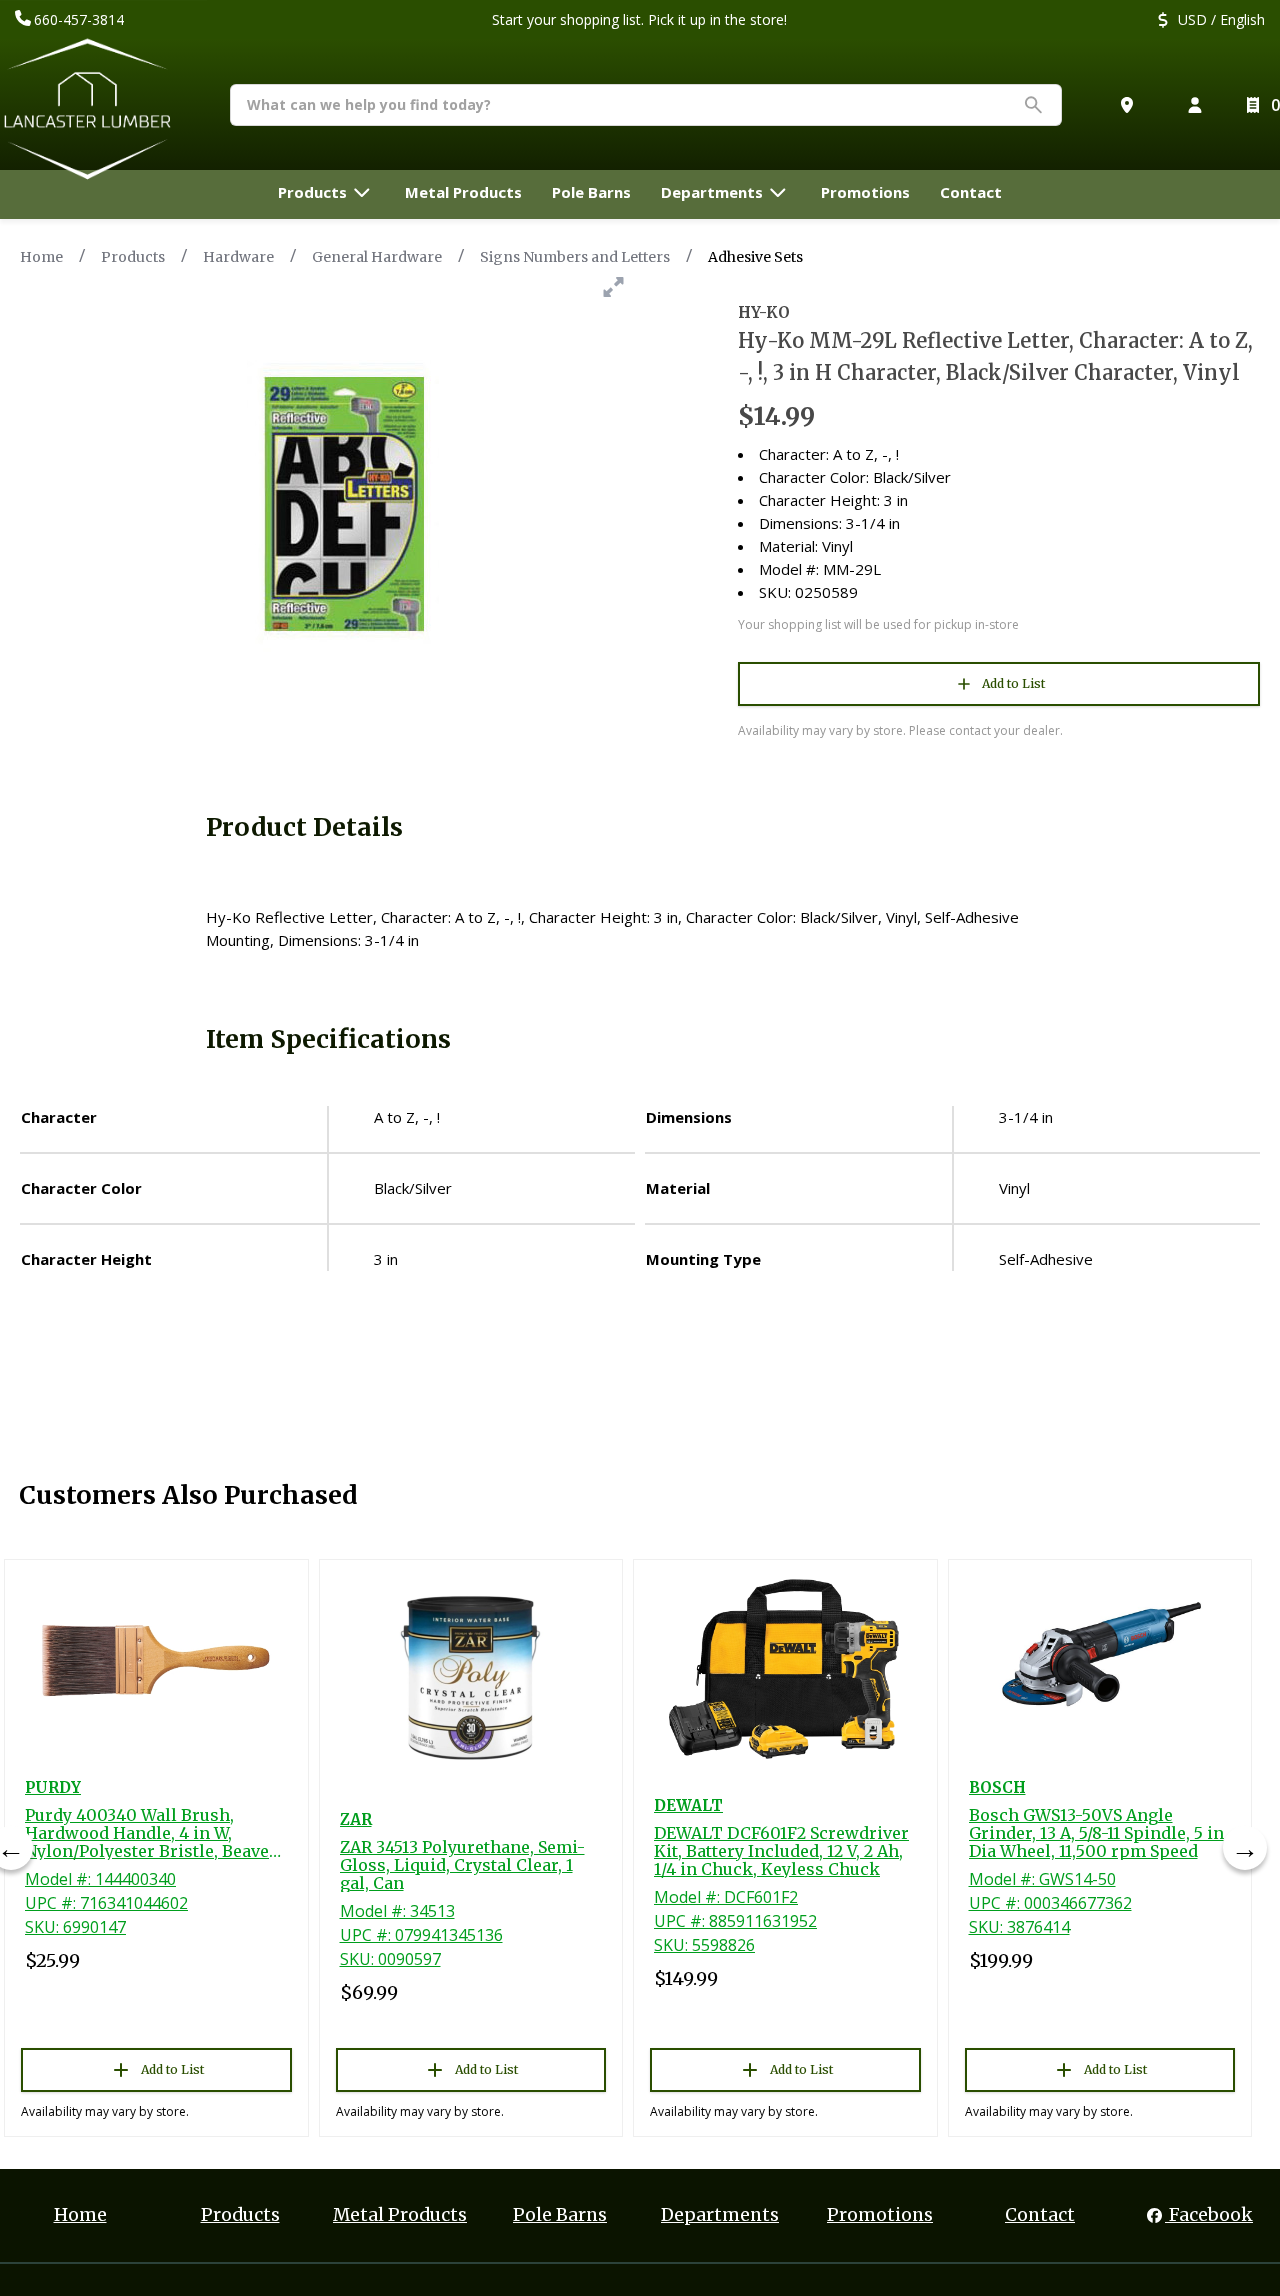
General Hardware (377, 257)
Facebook (1209, 2215)
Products (133, 257)
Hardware (238, 257)
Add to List (1013, 683)
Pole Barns (560, 2215)
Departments (720, 2215)
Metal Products (400, 2215)
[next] (1245, 1848)
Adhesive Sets (755, 257)
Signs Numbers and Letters (575, 257)
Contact (1040, 2215)
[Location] (1131, 105)
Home (41, 257)
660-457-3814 (79, 19)
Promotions (880, 2215)
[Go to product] (156, 1660)
